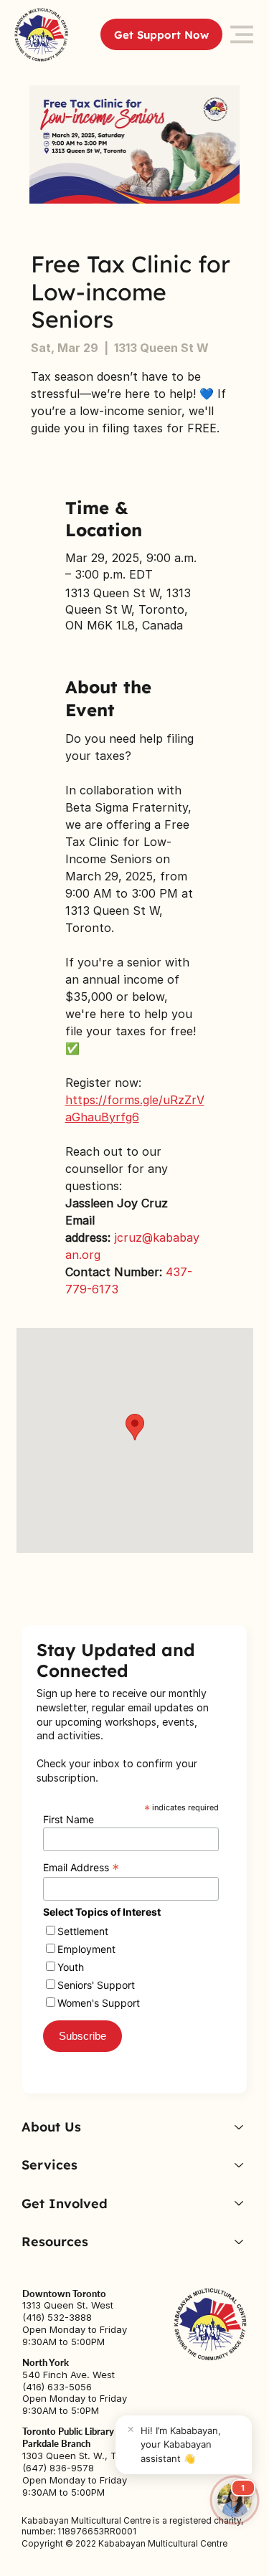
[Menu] (242, 35)
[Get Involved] (238, 2204)
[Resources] (238, 2242)
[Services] (238, 2165)
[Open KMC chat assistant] (235, 2500)
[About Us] (238, 2127)
